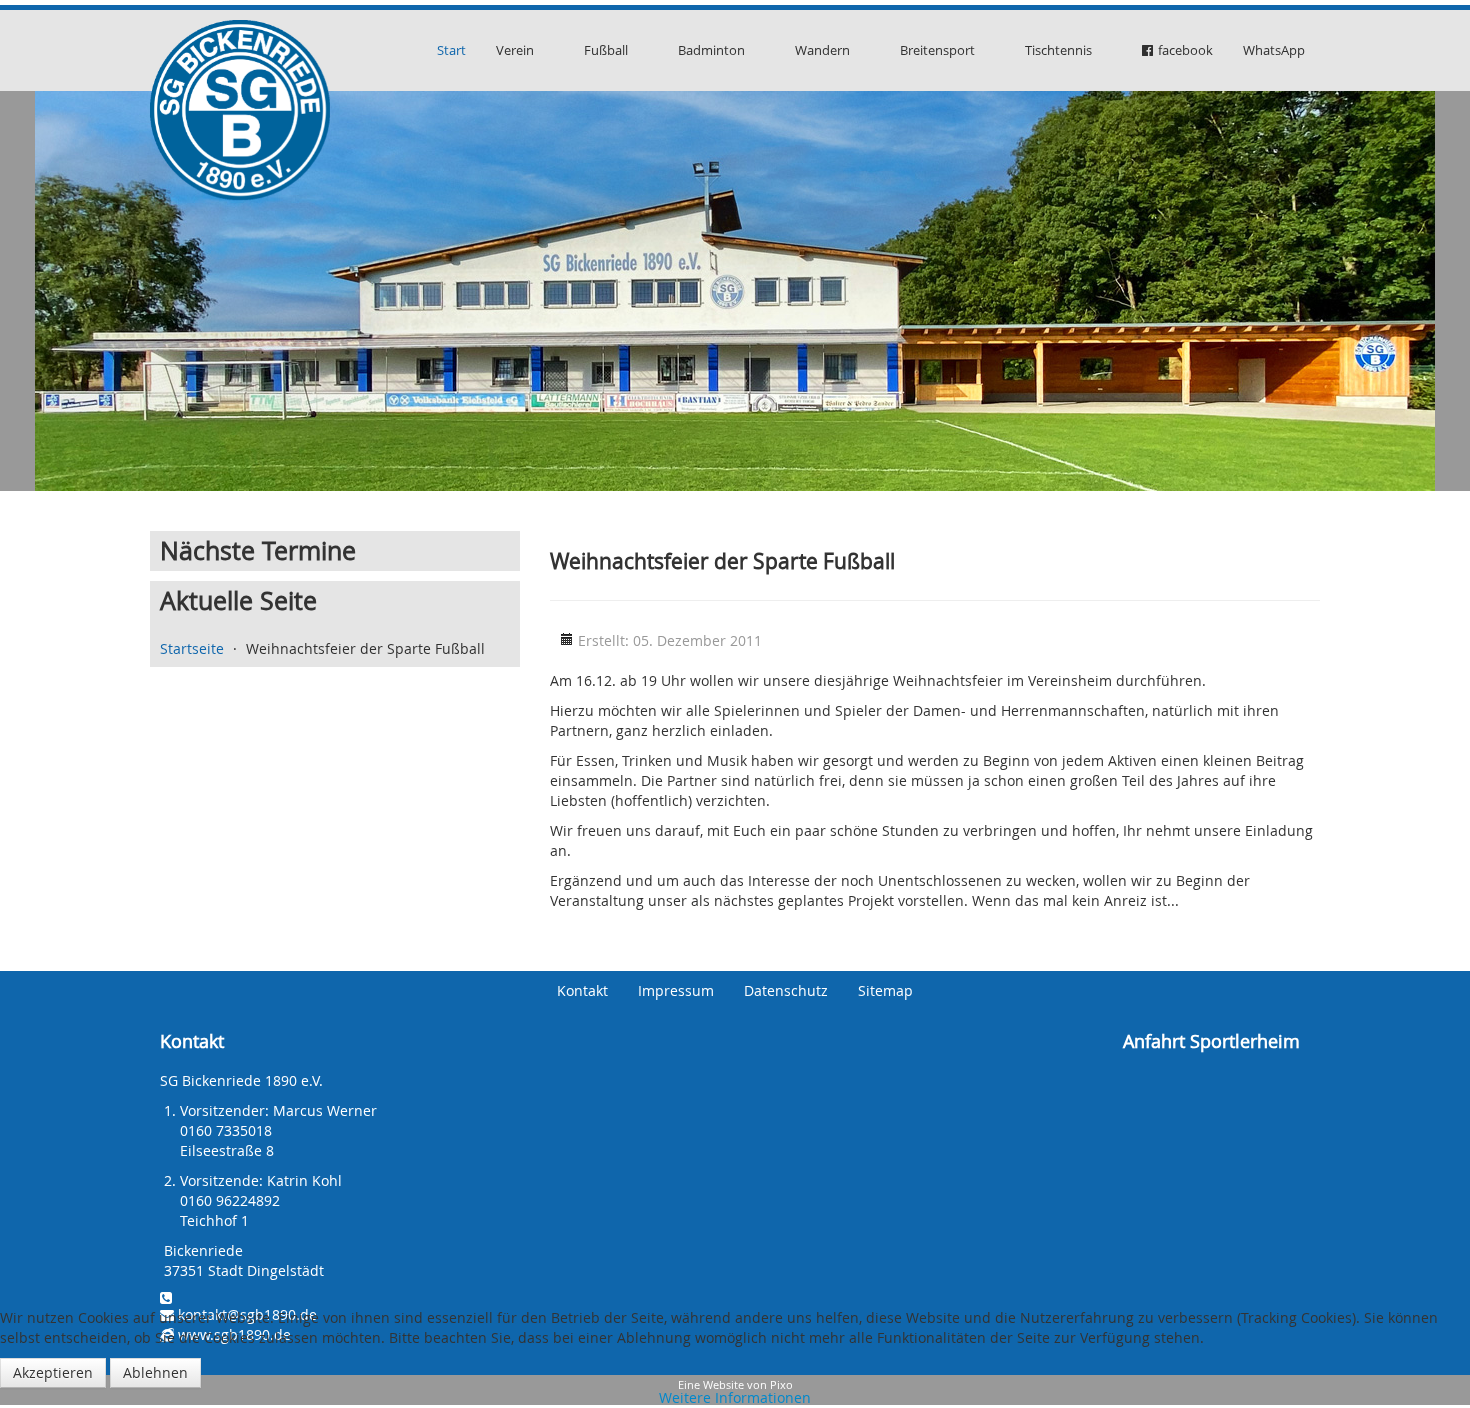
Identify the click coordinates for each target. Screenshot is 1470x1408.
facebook (1185, 50)
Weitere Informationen (735, 1397)
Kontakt (582, 990)
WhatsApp (1274, 50)
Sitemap (885, 990)
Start (451, 50)
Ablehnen (155, 1372)
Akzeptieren (53, 1372)
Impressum (676, 990)
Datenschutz (786, 990)
